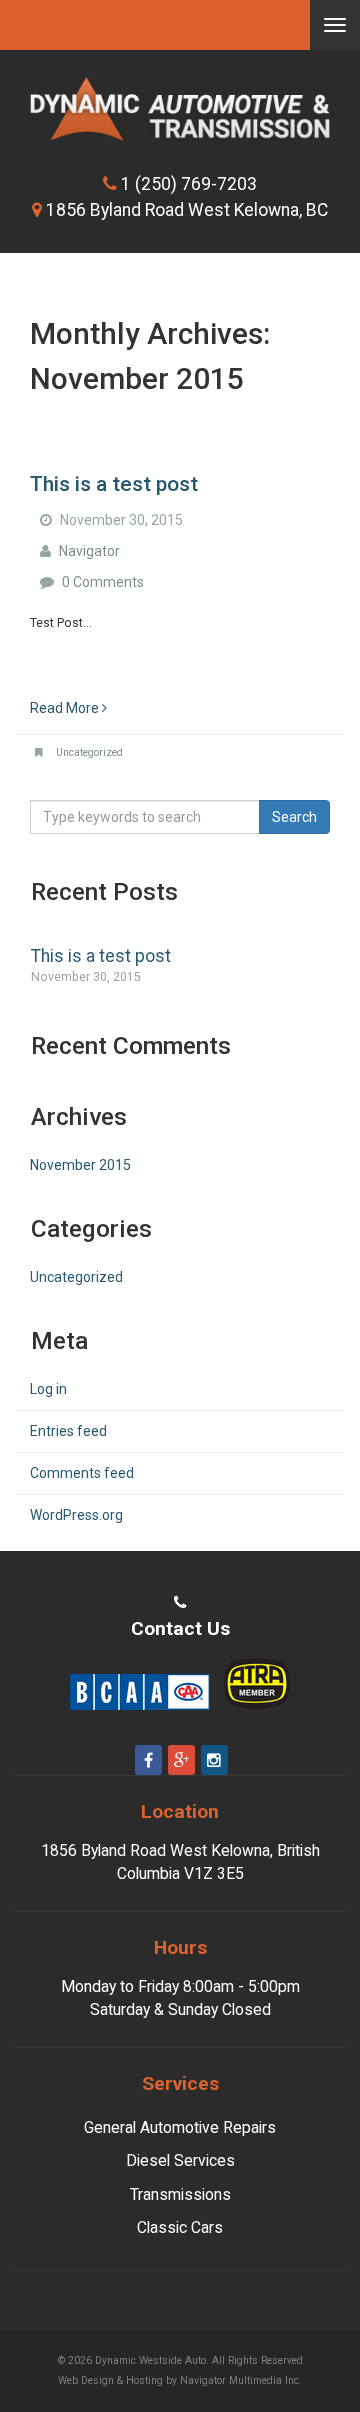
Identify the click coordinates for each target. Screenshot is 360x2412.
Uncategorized (89, 752)
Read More (66, 708)
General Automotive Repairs (180, 2127)
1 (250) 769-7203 (189, 184)
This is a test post (114, 484)
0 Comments (103, 582)
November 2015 (80, 1165)
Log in (48, 1389)
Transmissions (180, 2194)
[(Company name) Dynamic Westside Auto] (180, 109)
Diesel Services (180, 2160)
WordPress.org (76, 1515)
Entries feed (68, 1431)
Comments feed (82, 1473)
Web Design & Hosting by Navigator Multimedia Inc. (199, 2382)
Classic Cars (180, 2227)
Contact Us (180, 1628)
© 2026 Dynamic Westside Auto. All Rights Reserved (180, 2360)
